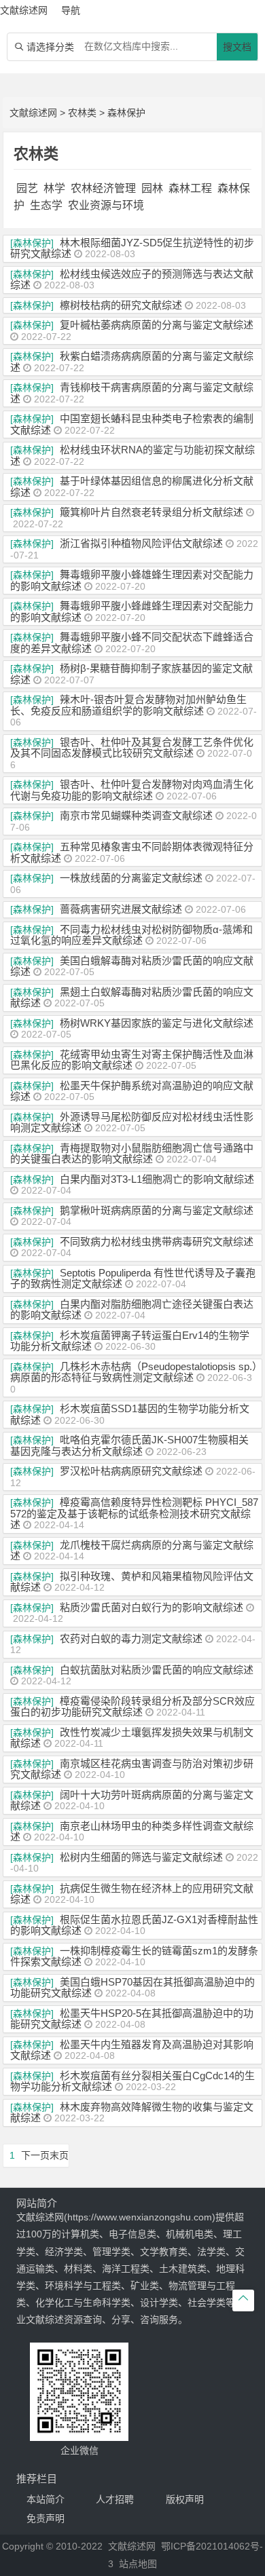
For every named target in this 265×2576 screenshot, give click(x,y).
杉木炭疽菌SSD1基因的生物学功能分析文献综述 (130, 1414)
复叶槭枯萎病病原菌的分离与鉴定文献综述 (157, 325)
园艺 (27, 188)
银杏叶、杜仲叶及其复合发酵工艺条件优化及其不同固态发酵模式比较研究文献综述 (132, 748)
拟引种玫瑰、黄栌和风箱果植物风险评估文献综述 (132, 1582)
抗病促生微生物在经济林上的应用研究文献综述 (132, 1894)
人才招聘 (115, 2499)
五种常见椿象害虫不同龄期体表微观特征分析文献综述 (132, 852)
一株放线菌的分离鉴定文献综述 (131, 878)
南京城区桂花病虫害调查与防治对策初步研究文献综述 (132, 1769)
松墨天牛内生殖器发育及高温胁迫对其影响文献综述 (132, 2050)
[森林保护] (32, 243)
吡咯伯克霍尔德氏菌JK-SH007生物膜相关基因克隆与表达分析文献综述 (129, 1445)
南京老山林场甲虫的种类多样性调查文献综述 (132, 1832)
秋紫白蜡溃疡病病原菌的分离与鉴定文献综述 (132, 362)
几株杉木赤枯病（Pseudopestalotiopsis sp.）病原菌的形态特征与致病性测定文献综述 (134, 1372)
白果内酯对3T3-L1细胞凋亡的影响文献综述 (157, 1179)
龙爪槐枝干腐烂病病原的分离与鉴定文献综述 (132, 1551)
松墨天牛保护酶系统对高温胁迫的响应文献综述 (132, 1091)
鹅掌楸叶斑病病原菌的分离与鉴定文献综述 (157, 1210)
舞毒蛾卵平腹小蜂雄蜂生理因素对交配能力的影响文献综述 (132, 580)
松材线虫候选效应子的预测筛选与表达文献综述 (132, 280)
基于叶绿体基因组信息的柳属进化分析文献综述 (132, 487)
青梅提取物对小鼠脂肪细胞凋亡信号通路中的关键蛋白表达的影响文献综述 (132, 1154)
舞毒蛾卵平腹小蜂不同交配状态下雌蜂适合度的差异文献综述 (132, 643)
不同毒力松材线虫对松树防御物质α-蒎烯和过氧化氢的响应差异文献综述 (131, 935)
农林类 (82, 113)
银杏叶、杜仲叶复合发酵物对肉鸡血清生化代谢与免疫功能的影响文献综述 (132, 790)
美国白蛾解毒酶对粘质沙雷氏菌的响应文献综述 (132, 966)
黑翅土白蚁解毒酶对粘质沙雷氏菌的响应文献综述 (132, 998)
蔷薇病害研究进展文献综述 (121, 909)
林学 (54, 188)
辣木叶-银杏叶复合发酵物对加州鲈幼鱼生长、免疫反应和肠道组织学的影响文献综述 (128, 705)
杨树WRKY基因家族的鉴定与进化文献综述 (157, 1023)
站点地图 (138, 2564)
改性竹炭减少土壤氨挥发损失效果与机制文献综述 (132, 1738)
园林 (152, 188)
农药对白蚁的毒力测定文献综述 (131, 1639)
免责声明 (46, 2518)
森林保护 (126, 113)
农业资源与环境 (106, 205)
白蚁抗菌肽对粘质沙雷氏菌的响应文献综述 (157, 1670)
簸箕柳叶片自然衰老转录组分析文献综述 (152, 512)
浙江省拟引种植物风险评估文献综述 (141, 543)
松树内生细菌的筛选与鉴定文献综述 (141, 1857)
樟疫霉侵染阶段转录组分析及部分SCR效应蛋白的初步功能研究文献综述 (132, 1707)
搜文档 (237, 47)
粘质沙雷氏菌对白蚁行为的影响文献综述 (152, 1607)
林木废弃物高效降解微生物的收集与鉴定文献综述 (132, 2113)
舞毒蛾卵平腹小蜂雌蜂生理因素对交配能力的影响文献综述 (132, 611)
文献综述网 (33, 113)
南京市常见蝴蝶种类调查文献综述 (136, 815)
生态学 (46, 205)
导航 (71, 10)
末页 (59, 2155)
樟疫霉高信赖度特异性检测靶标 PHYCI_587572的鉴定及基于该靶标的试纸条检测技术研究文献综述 (134, 1513)
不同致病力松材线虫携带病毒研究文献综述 (157, 1242)
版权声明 (185, 2499)
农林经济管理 (103, 188)
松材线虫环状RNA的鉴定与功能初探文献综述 (132, 455)
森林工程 (190, 188)
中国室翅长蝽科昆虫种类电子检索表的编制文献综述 (132, 424)
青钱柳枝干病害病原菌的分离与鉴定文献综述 (132, 393)
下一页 (35, 2155)
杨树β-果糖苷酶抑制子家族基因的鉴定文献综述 (131, 674)
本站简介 (46, 2499)
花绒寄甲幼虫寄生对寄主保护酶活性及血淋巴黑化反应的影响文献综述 (132, 1060)
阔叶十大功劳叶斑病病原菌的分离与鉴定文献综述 (132, 1800)
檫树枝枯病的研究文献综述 (121, 305)
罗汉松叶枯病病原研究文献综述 (131, 1471)
